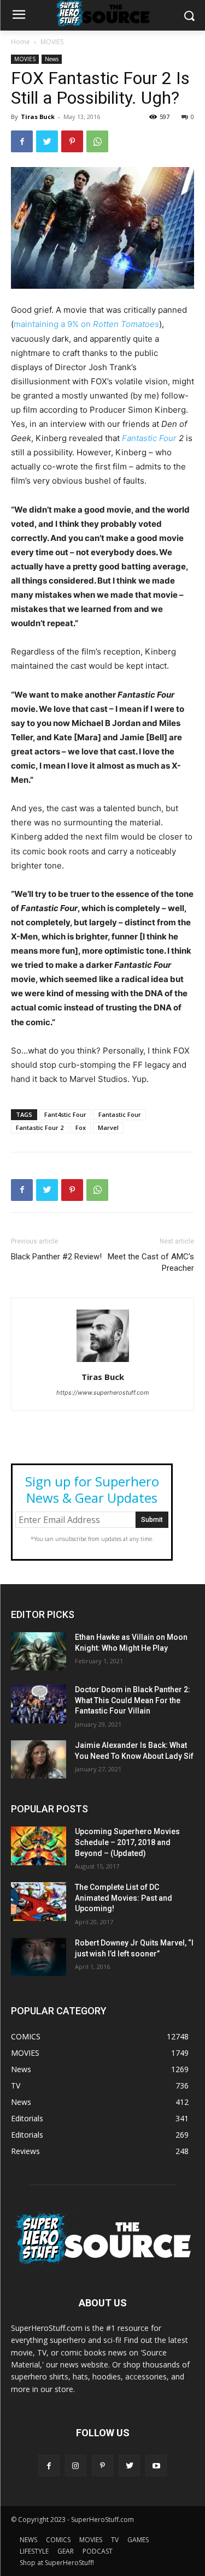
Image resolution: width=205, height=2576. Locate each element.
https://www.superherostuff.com (103, 1393)
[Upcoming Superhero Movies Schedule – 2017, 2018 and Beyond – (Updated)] (39, 1846)
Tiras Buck (38, 117)
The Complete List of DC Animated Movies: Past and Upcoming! (124, 1898)
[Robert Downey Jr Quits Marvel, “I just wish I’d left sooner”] (39, 1957)
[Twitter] (47, 141)
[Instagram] (76, 2465)
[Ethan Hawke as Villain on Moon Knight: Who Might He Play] (39, 1651)
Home (20, 42)
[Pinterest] (72, 141)
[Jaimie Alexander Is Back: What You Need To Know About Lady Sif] (39, 1759)
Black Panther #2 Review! (56, 1257)
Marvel (108, 1128)
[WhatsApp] (97, 141)
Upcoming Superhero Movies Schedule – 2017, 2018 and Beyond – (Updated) (127, 1842)
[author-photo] (103, 1362)
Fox (81, 1128)
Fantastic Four (150, 438)
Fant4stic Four (65, 1114)
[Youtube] (156, 2465)
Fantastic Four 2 (40, 1128)
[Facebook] (22, 141)
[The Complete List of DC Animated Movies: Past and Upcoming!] (39, 1901)
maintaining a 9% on (86, 324)
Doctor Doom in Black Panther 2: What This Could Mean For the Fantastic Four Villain (133, 1700)
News (52, 59)
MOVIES (52, 42)
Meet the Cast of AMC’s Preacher (151, 1262)
